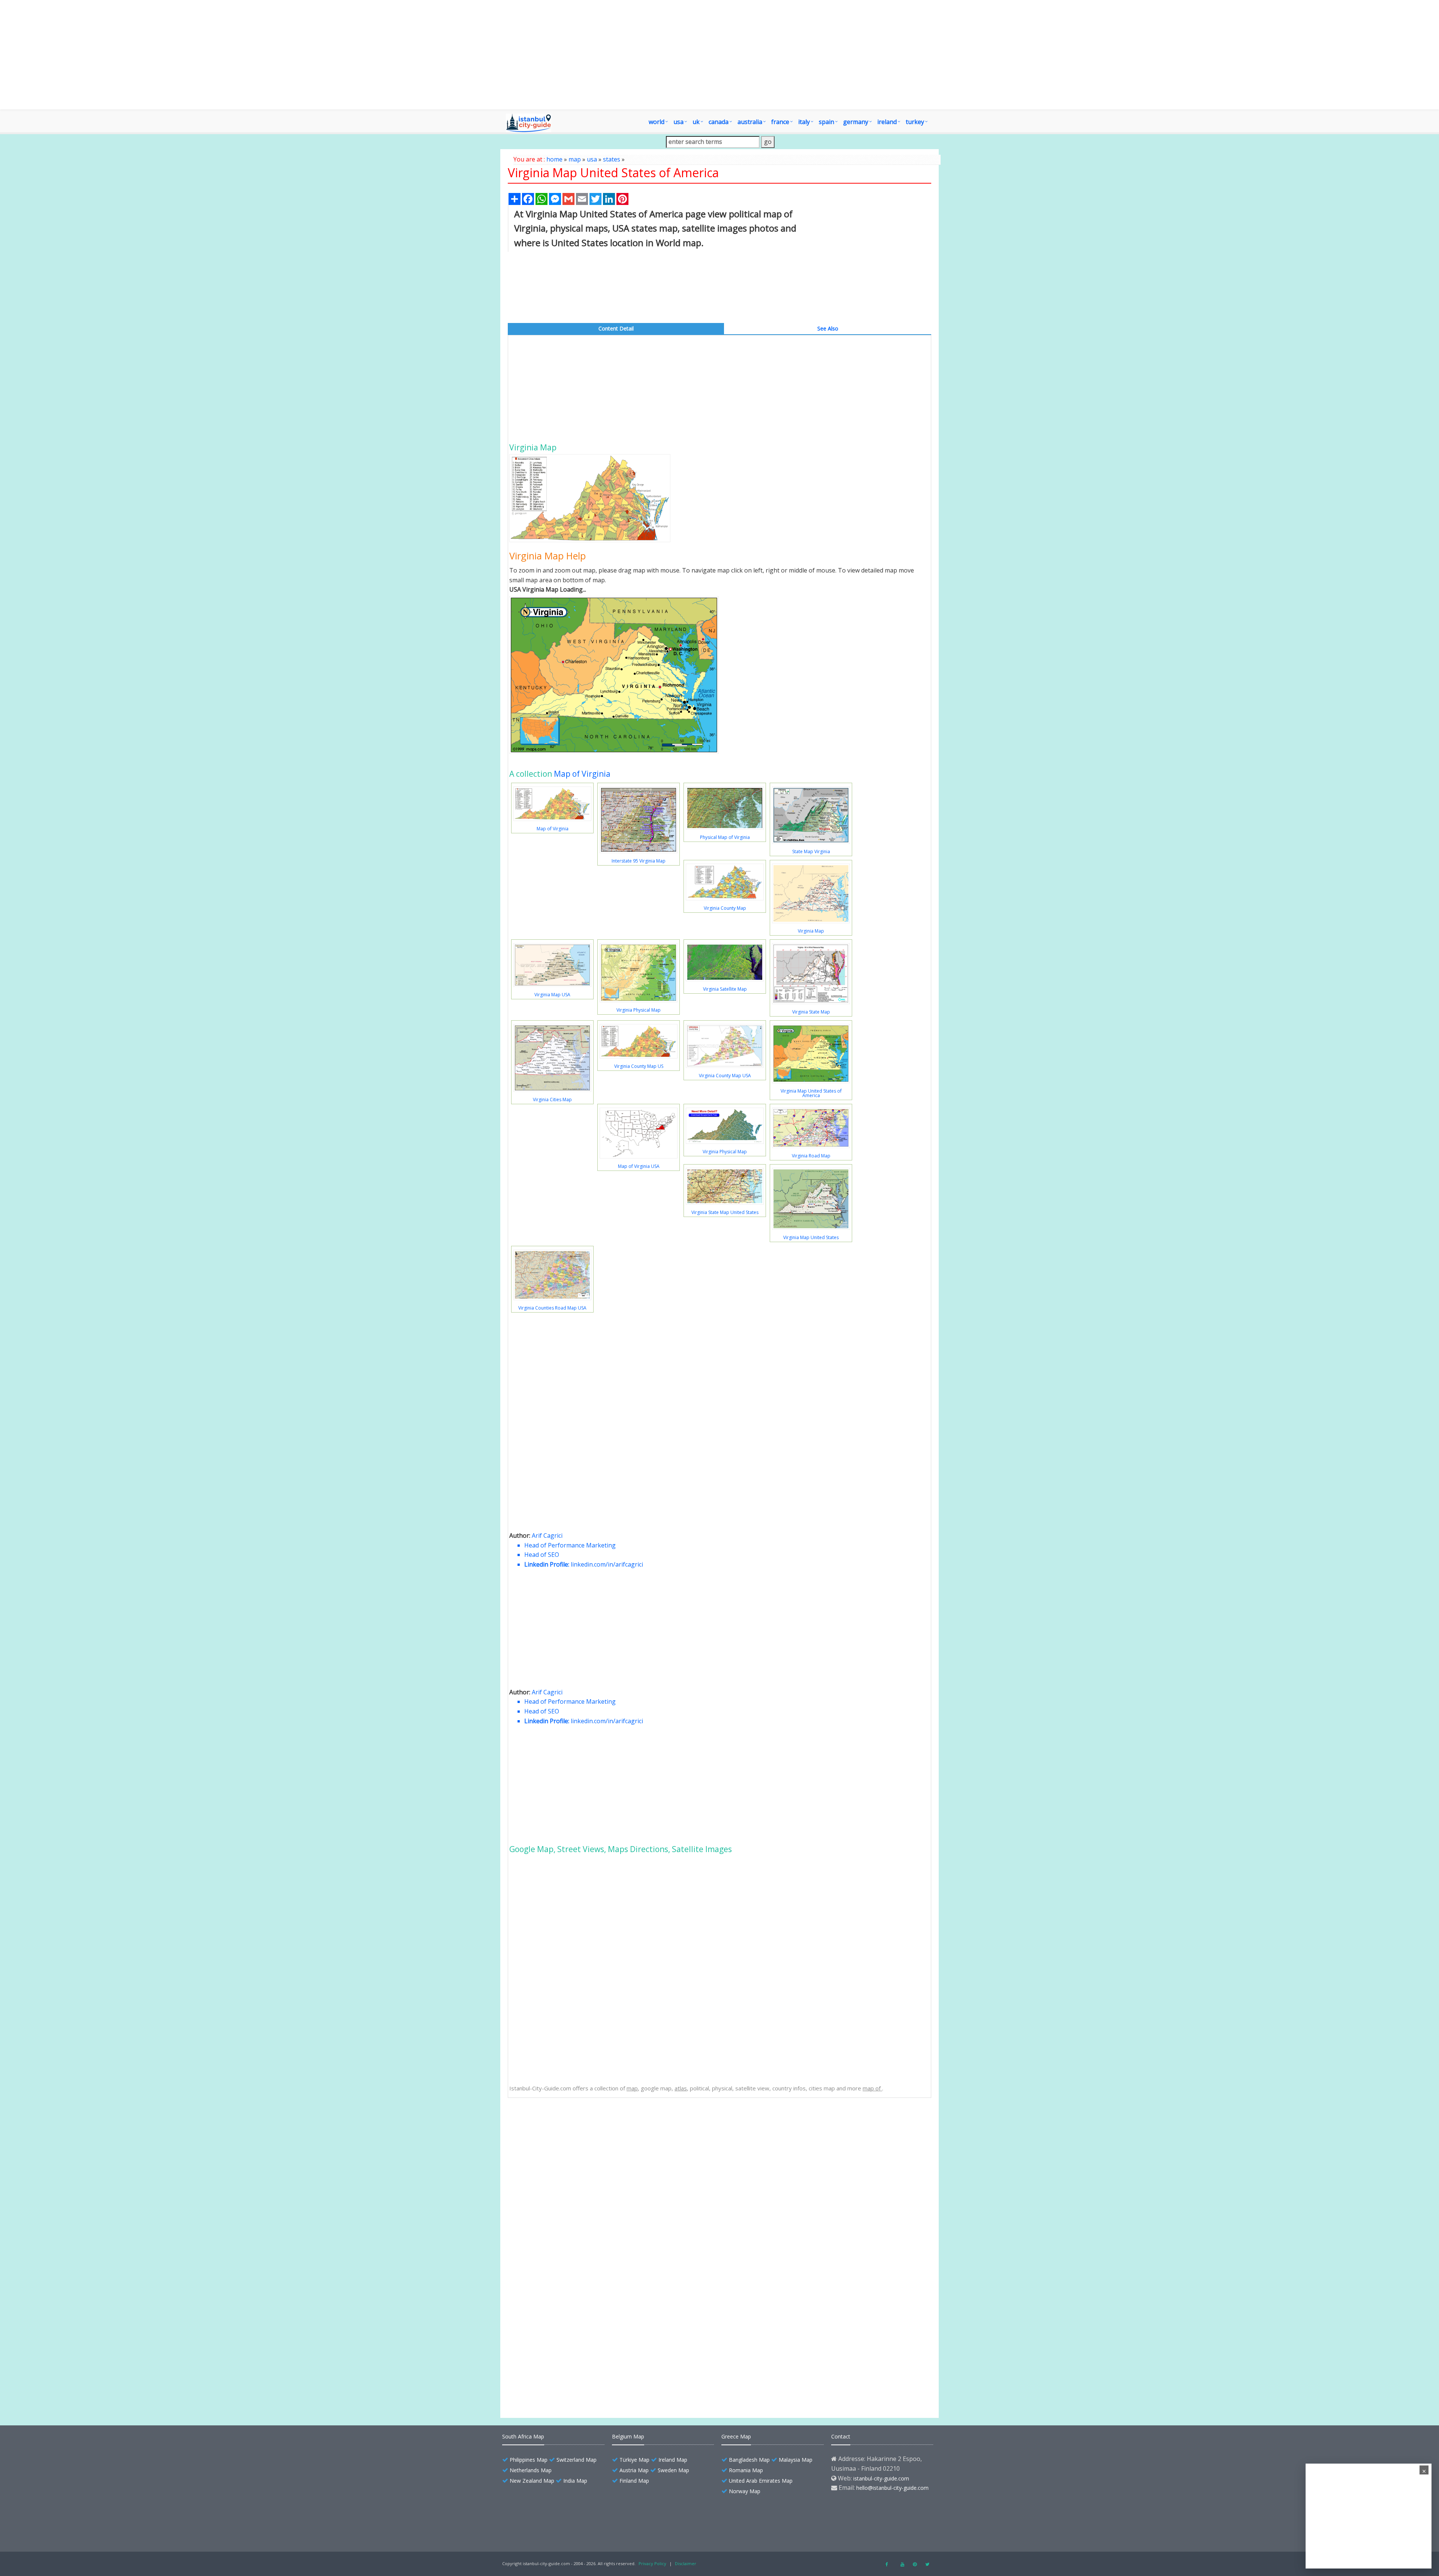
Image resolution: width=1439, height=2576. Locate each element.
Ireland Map (673, 2460)
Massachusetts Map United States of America (583, 2235)
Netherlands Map (531, 2470)
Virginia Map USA (552, 995)
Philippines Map (529, 2460)
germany (856, 122)
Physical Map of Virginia (725, 837)
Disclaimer (686, 2563)
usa (592, 159)
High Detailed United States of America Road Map (588, 2288)
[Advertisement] (763, 55)
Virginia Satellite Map (725, 989)
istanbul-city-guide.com (881, 2478)
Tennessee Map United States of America (578, 2222)
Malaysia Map (796, 2460)
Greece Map (736, 2436)
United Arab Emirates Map (761, 2481)
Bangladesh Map (749, 2460)
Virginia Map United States (811, 1237)
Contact (841, 2436)
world (657, 122)
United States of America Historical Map (576, 2340)
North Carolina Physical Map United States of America (593, 2261)
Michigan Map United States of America (576, 2248)
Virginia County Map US (639, 1066)
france (780, 122)
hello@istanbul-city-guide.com (892, 2488)
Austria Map (634, 2470)
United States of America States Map (573, 2301)
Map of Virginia (582, 774)
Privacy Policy (652, 2563)
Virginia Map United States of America (811, 1093)
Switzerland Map (577, 2460)
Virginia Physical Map (639, 1010)
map (575, 159)
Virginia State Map (811, 1012)
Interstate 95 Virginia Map (639, 861)
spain (826, 122)
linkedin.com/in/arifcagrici (607, 1564)
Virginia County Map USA (725, 1076)
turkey (915, 122)
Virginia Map (811, 931)
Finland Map (634, 2481)
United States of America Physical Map (575, 2327)
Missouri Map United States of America (575, 2209)
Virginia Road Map (811, 1156)
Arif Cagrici (547, 1535)
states (612, 159)
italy (804, 122)
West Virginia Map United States (566, 2130)
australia (750, 122)
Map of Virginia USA (639, 1166)
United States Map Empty (559, 2379)
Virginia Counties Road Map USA (552, 1308)
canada (719, 122)
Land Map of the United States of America (579, 2353)
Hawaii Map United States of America (573, 2196)
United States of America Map (564, 2183)
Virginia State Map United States (725, 1212)
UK (696, 122)
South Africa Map (523, 2436)
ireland (887, 122)
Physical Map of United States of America (578, 2170)
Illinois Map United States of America (572, 2275)
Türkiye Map (634, 2460)
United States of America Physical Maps (576, 2314)
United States (544, 2366)
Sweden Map (673, 2470)
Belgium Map (628, 2436)
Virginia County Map (725, 908)
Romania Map (746, 2470)
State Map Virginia (811, 851)
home (554, 159)
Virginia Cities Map (552, 1100)
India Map (575, 2481)
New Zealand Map (532, 2481)
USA (678, 122)
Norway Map (745, 2491)
